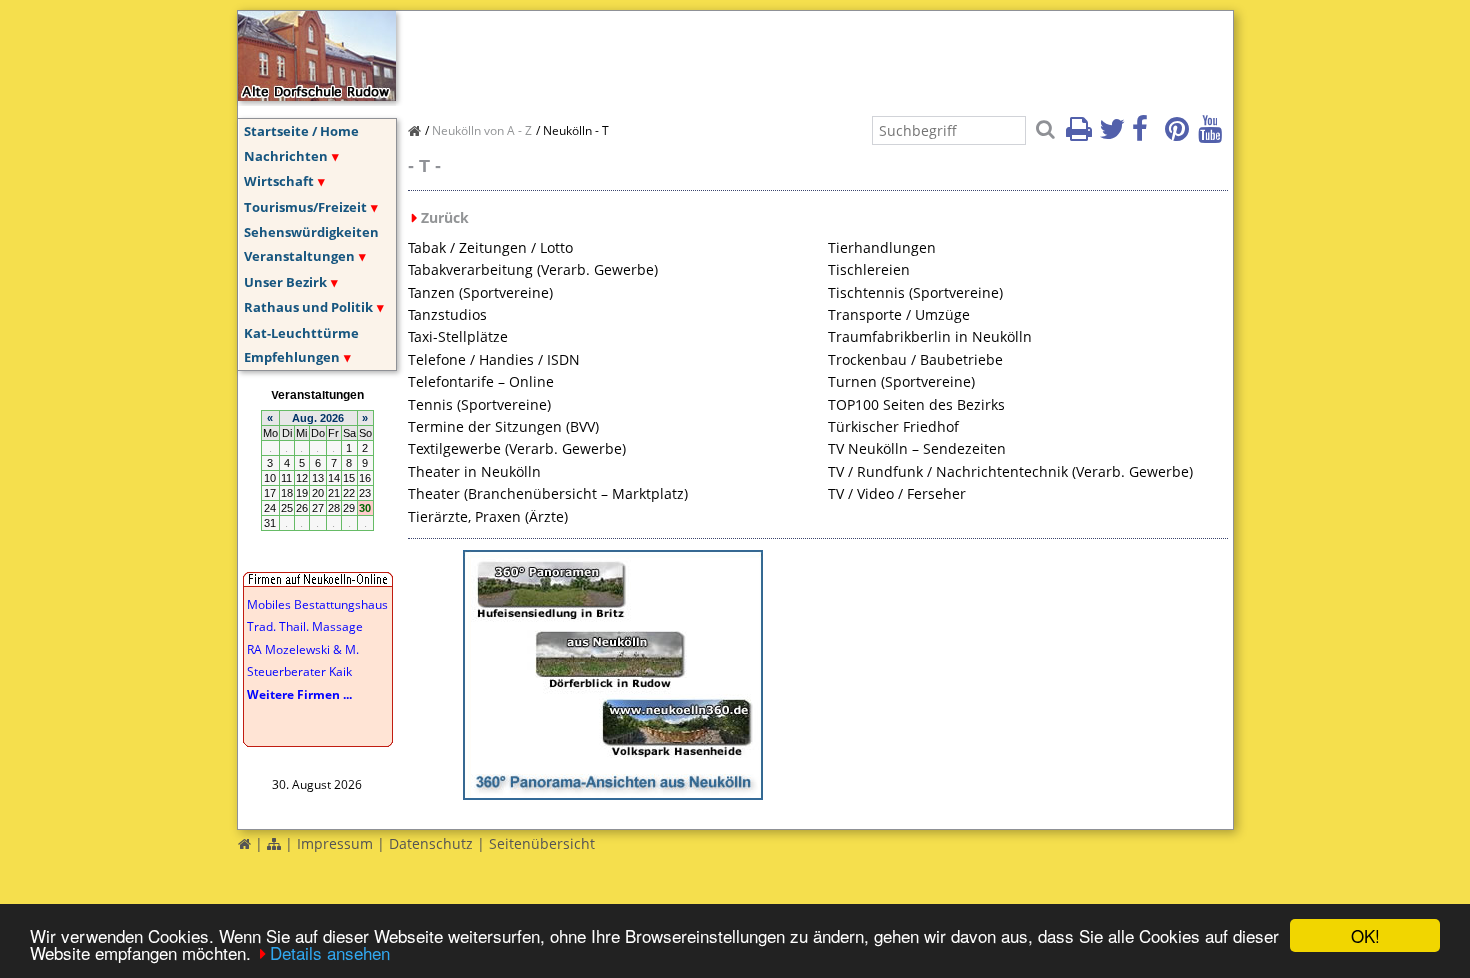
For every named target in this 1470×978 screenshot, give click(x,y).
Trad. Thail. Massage (305, 626)
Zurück (445, 217)
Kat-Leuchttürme (301, 333)
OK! (1365, 935)
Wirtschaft (279, 181)
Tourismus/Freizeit (305, 207)
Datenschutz (431, 843)
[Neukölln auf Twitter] (1114, 135)
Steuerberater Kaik (299, 671)
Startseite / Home (301, 131)
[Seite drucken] (1081, 135)
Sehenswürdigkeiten (311, 232)
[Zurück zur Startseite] (244, 843)
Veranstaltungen (299, 256)
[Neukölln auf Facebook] (1147, 135)
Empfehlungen (292, 357)
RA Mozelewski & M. (303, 649)
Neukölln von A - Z (482, 130)
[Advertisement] (772, 56)
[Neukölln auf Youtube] (1213, 135)
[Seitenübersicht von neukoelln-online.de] (274, 843)
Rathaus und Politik (308, 307)
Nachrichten (286, 156)
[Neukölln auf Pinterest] (1180, 135)
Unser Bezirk (285, 282)
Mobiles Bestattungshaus (317, 604)
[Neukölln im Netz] (317, 95)
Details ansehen (330, 952)
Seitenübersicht (542, 843)
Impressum (335, 843)
